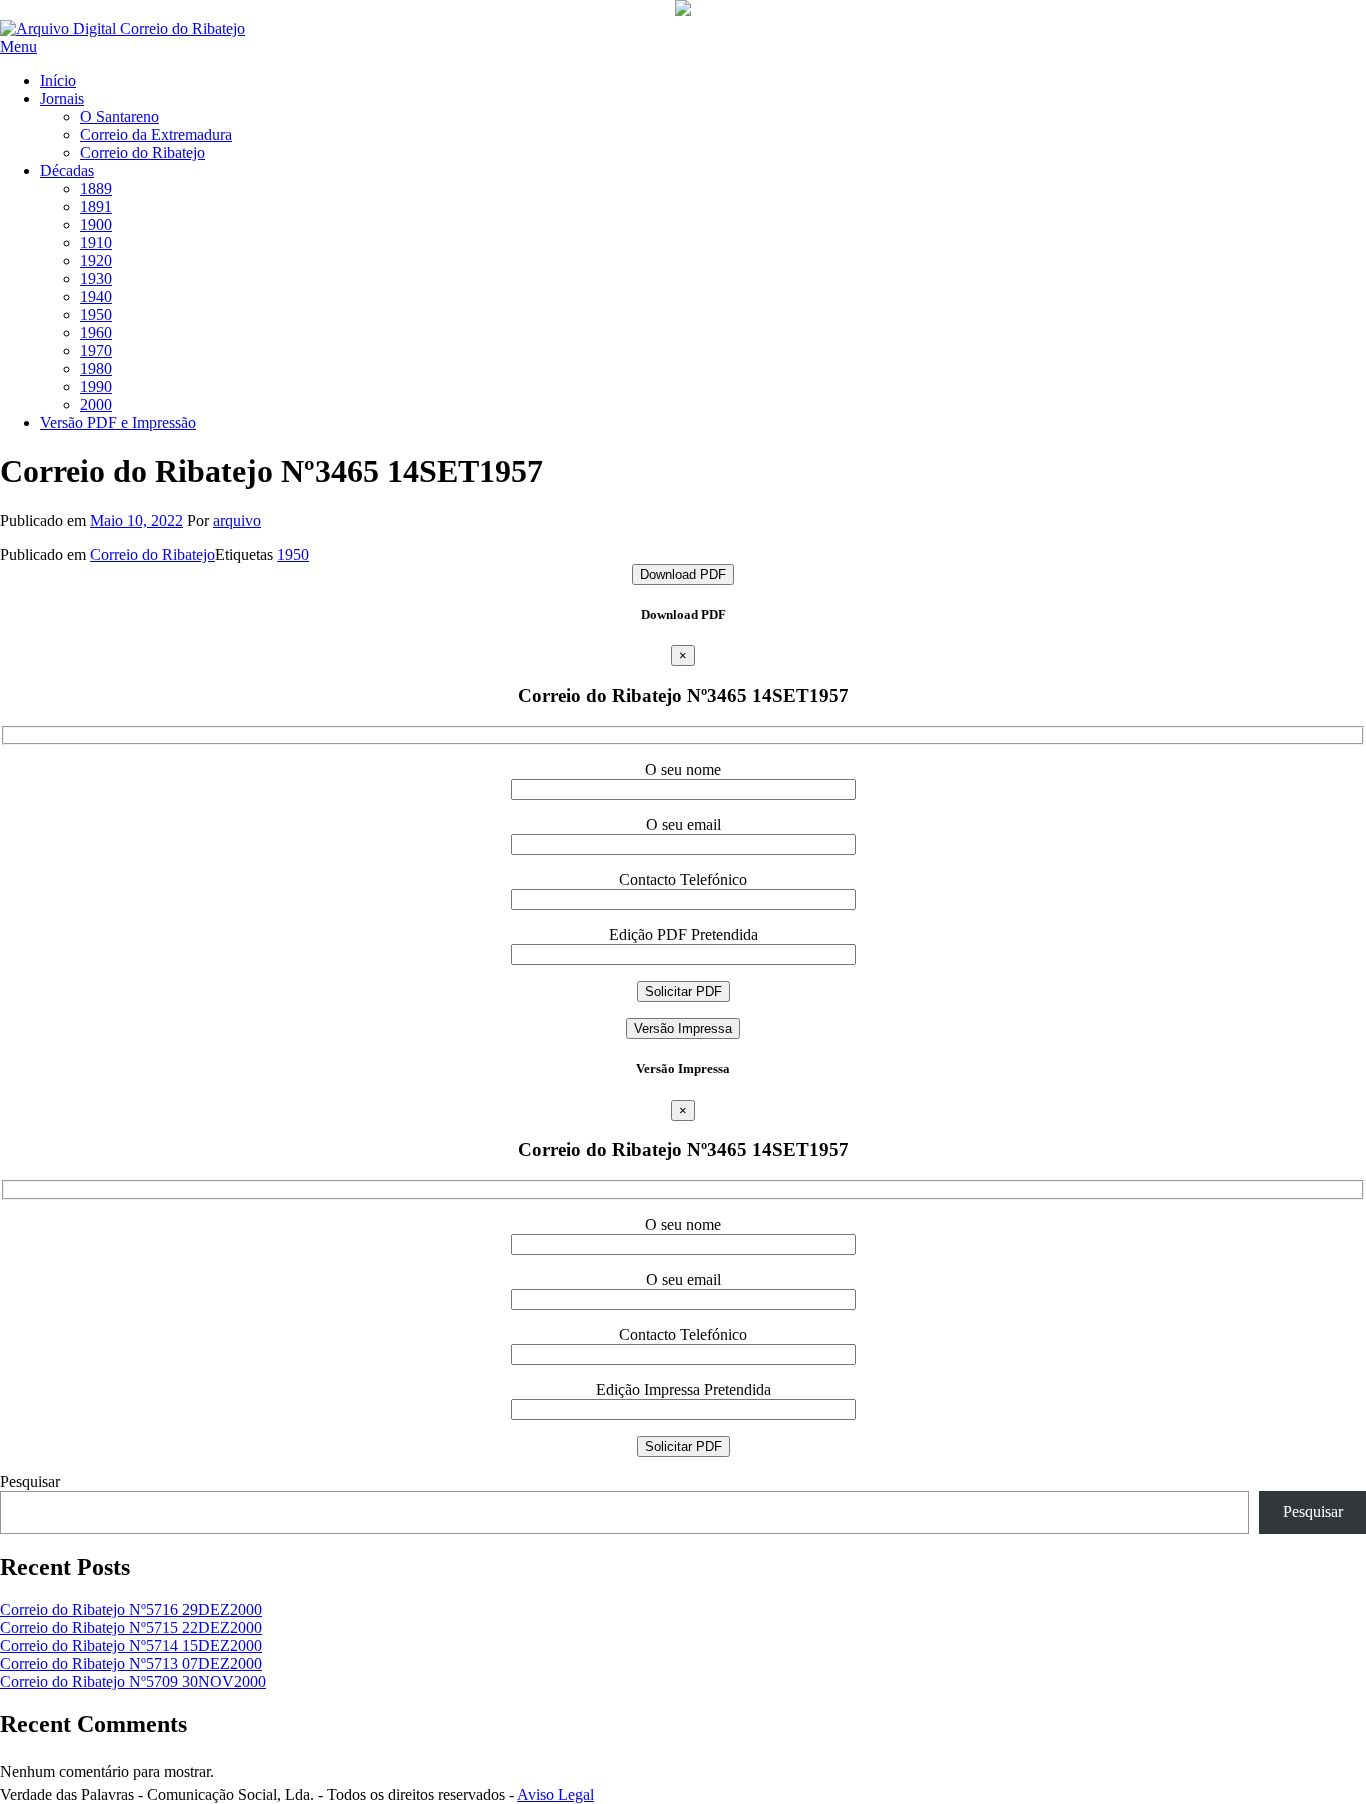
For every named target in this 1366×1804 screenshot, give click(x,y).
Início (58, 80)
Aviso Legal (555, 1794)
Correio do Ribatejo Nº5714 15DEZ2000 (131, 1645)
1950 (96, 314)
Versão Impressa (683, 1028)
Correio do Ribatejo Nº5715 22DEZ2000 (131, 1627)
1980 (96, 368)
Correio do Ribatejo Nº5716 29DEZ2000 (131, 1609)
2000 (96, 404)
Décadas (67, 170)
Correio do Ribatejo (142, 152)
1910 (96, 242)
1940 (96, 296)
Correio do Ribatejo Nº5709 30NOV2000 (133, 1681)
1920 (96, 260)
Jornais (62, 98)
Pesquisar (30, 1481)
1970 (96, 350)
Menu (18, 46)
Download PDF (683, 574)
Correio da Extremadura (156, 134)
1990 (96, 386)
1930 (96, 278)
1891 (96, 206)
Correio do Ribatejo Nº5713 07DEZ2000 (131, 1663)
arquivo (237, 520)
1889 (96, 188)
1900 (96, 224)
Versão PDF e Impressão (118, 422)
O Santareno (119, 116)
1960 (96, 332)
